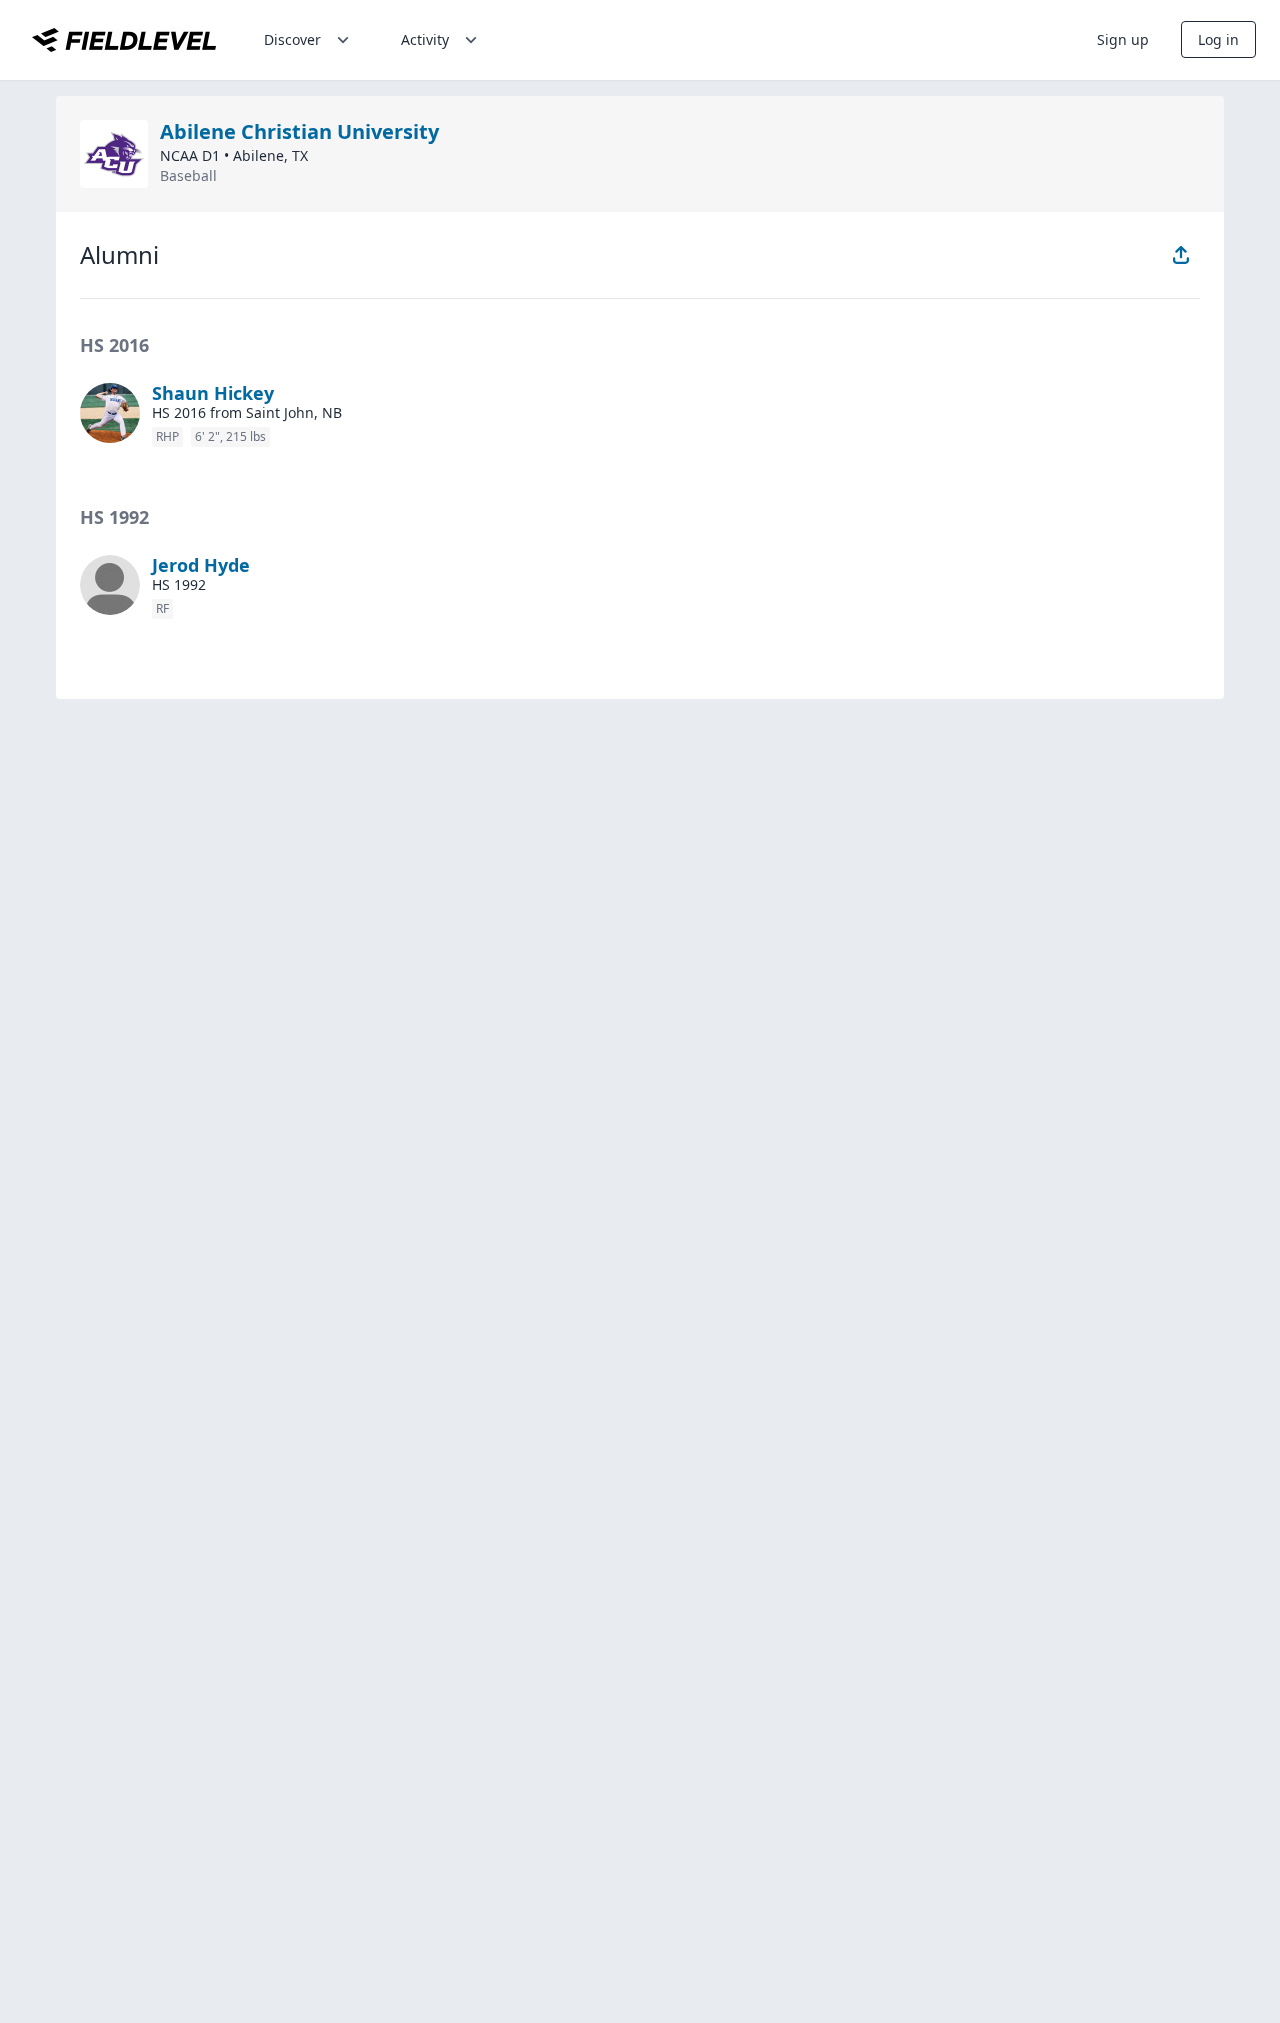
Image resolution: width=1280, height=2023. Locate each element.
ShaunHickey (213, 393)
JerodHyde (201, 565)
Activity (425, 39)
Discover (292, 39)
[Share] (1181, 255)
